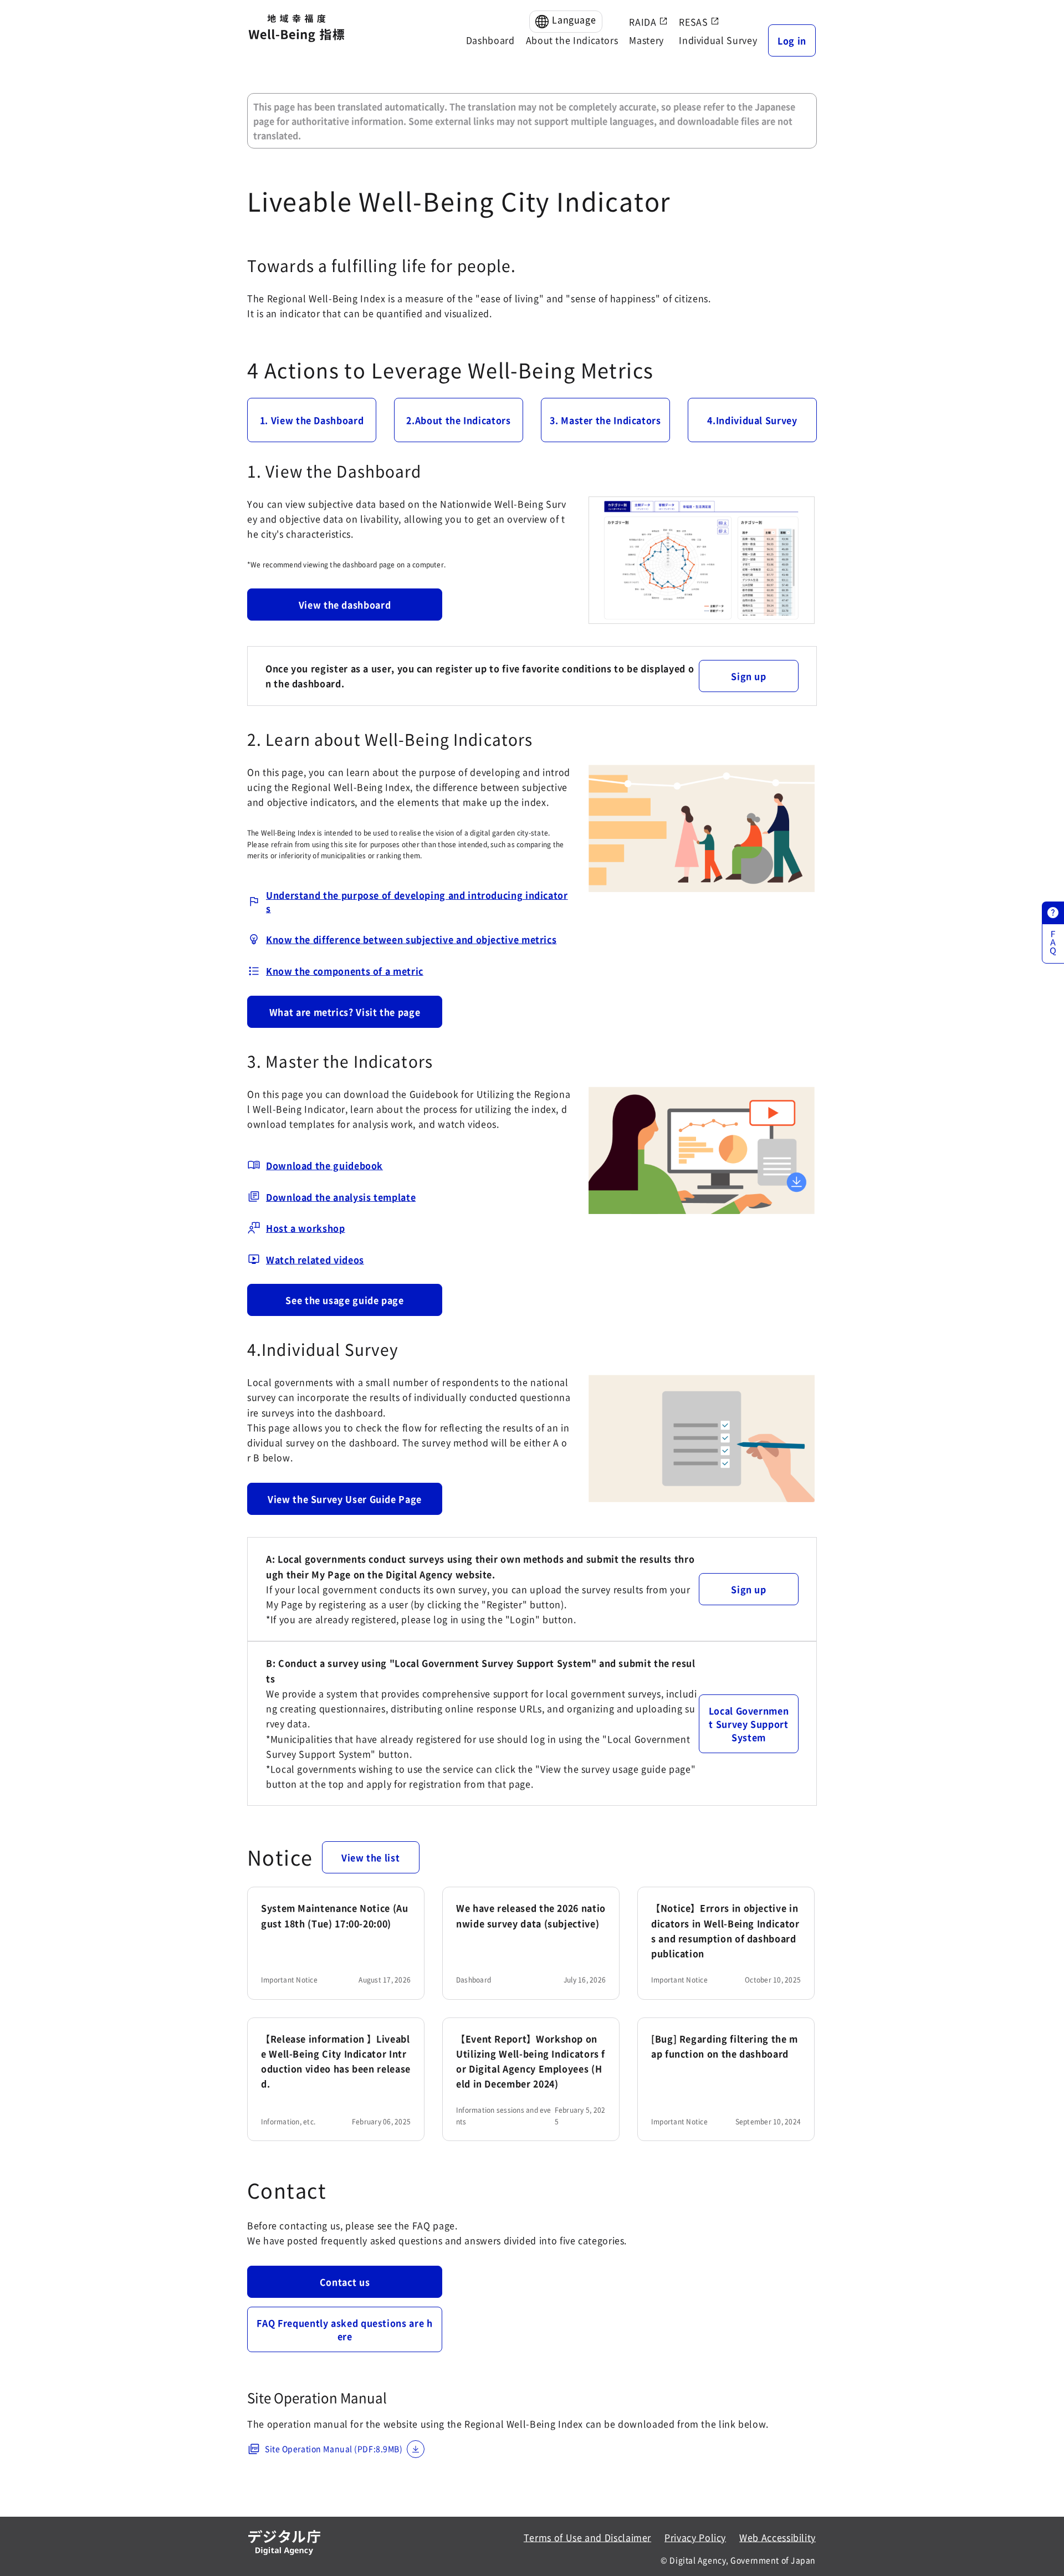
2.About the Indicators (458, 420)
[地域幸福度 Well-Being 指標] (296, 29)
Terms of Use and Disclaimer (587, 2537)
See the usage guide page (344, 1300)
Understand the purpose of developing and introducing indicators (417, 902)
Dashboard (490, 40)
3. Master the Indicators (605, 420)
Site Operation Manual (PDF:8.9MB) (334, 2449)
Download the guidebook (324, 1165)
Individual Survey (718, 40)
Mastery (646, 40)
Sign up (748, 676)
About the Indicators (572, 40)
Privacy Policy (695, 2537)
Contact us (345, 2282)
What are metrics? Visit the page (345, 1012)
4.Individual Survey (752, 420)
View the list (370, 1857)
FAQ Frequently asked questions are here (344, 2329)
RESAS (695, 22)
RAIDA (644, 22)
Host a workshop (306, 1228)
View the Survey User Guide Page (345, 1499)
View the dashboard (345, 605)
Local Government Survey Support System (749, 1724)
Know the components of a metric (345, 971)
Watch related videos (315, 1259)
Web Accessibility (777, 2537)
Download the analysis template (341, 1197)
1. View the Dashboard (312, 420)
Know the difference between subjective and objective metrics (411, 939)
